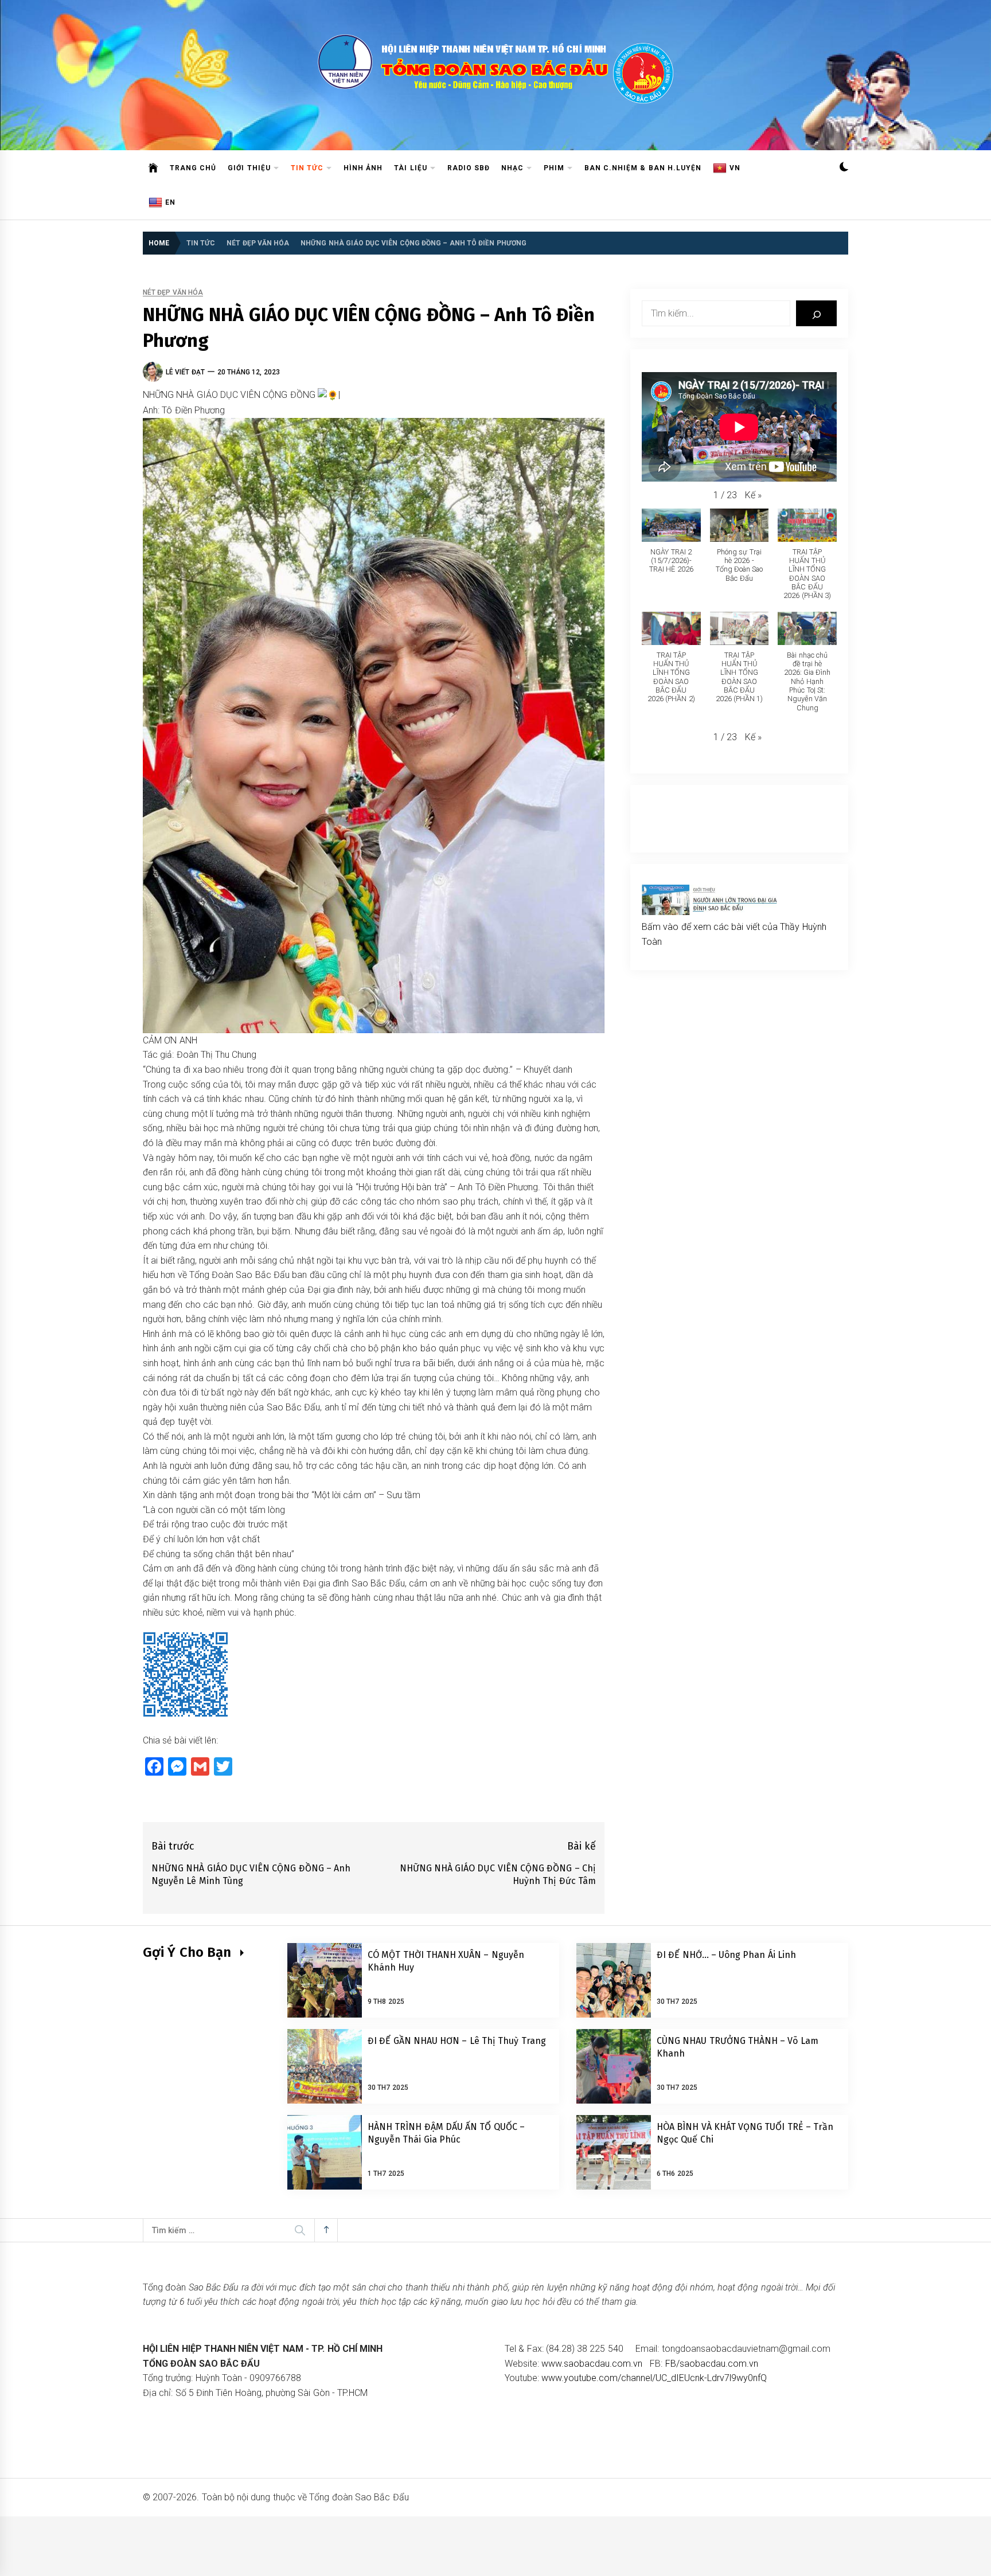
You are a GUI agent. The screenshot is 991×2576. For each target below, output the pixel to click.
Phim (554, 168)
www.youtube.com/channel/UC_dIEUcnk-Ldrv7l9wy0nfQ (654, 2378)
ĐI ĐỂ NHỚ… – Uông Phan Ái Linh (726, 1955)
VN (735, 168)
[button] (844, 168)
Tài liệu (410, 168)
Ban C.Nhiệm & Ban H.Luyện (643, 168)
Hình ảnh (363, 168)
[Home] (153, 168)
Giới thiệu (249, 168)
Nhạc (512, 168)
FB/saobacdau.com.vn (712, 2364)
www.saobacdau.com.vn (592, 2364)
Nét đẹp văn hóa (173, 293)
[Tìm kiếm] (816, 313)
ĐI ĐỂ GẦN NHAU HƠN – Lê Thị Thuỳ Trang (457, 2041)
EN (170, 202)
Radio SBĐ (469, 168)
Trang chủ (193, 168)
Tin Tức (307, 168)
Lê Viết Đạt (185, 372)
